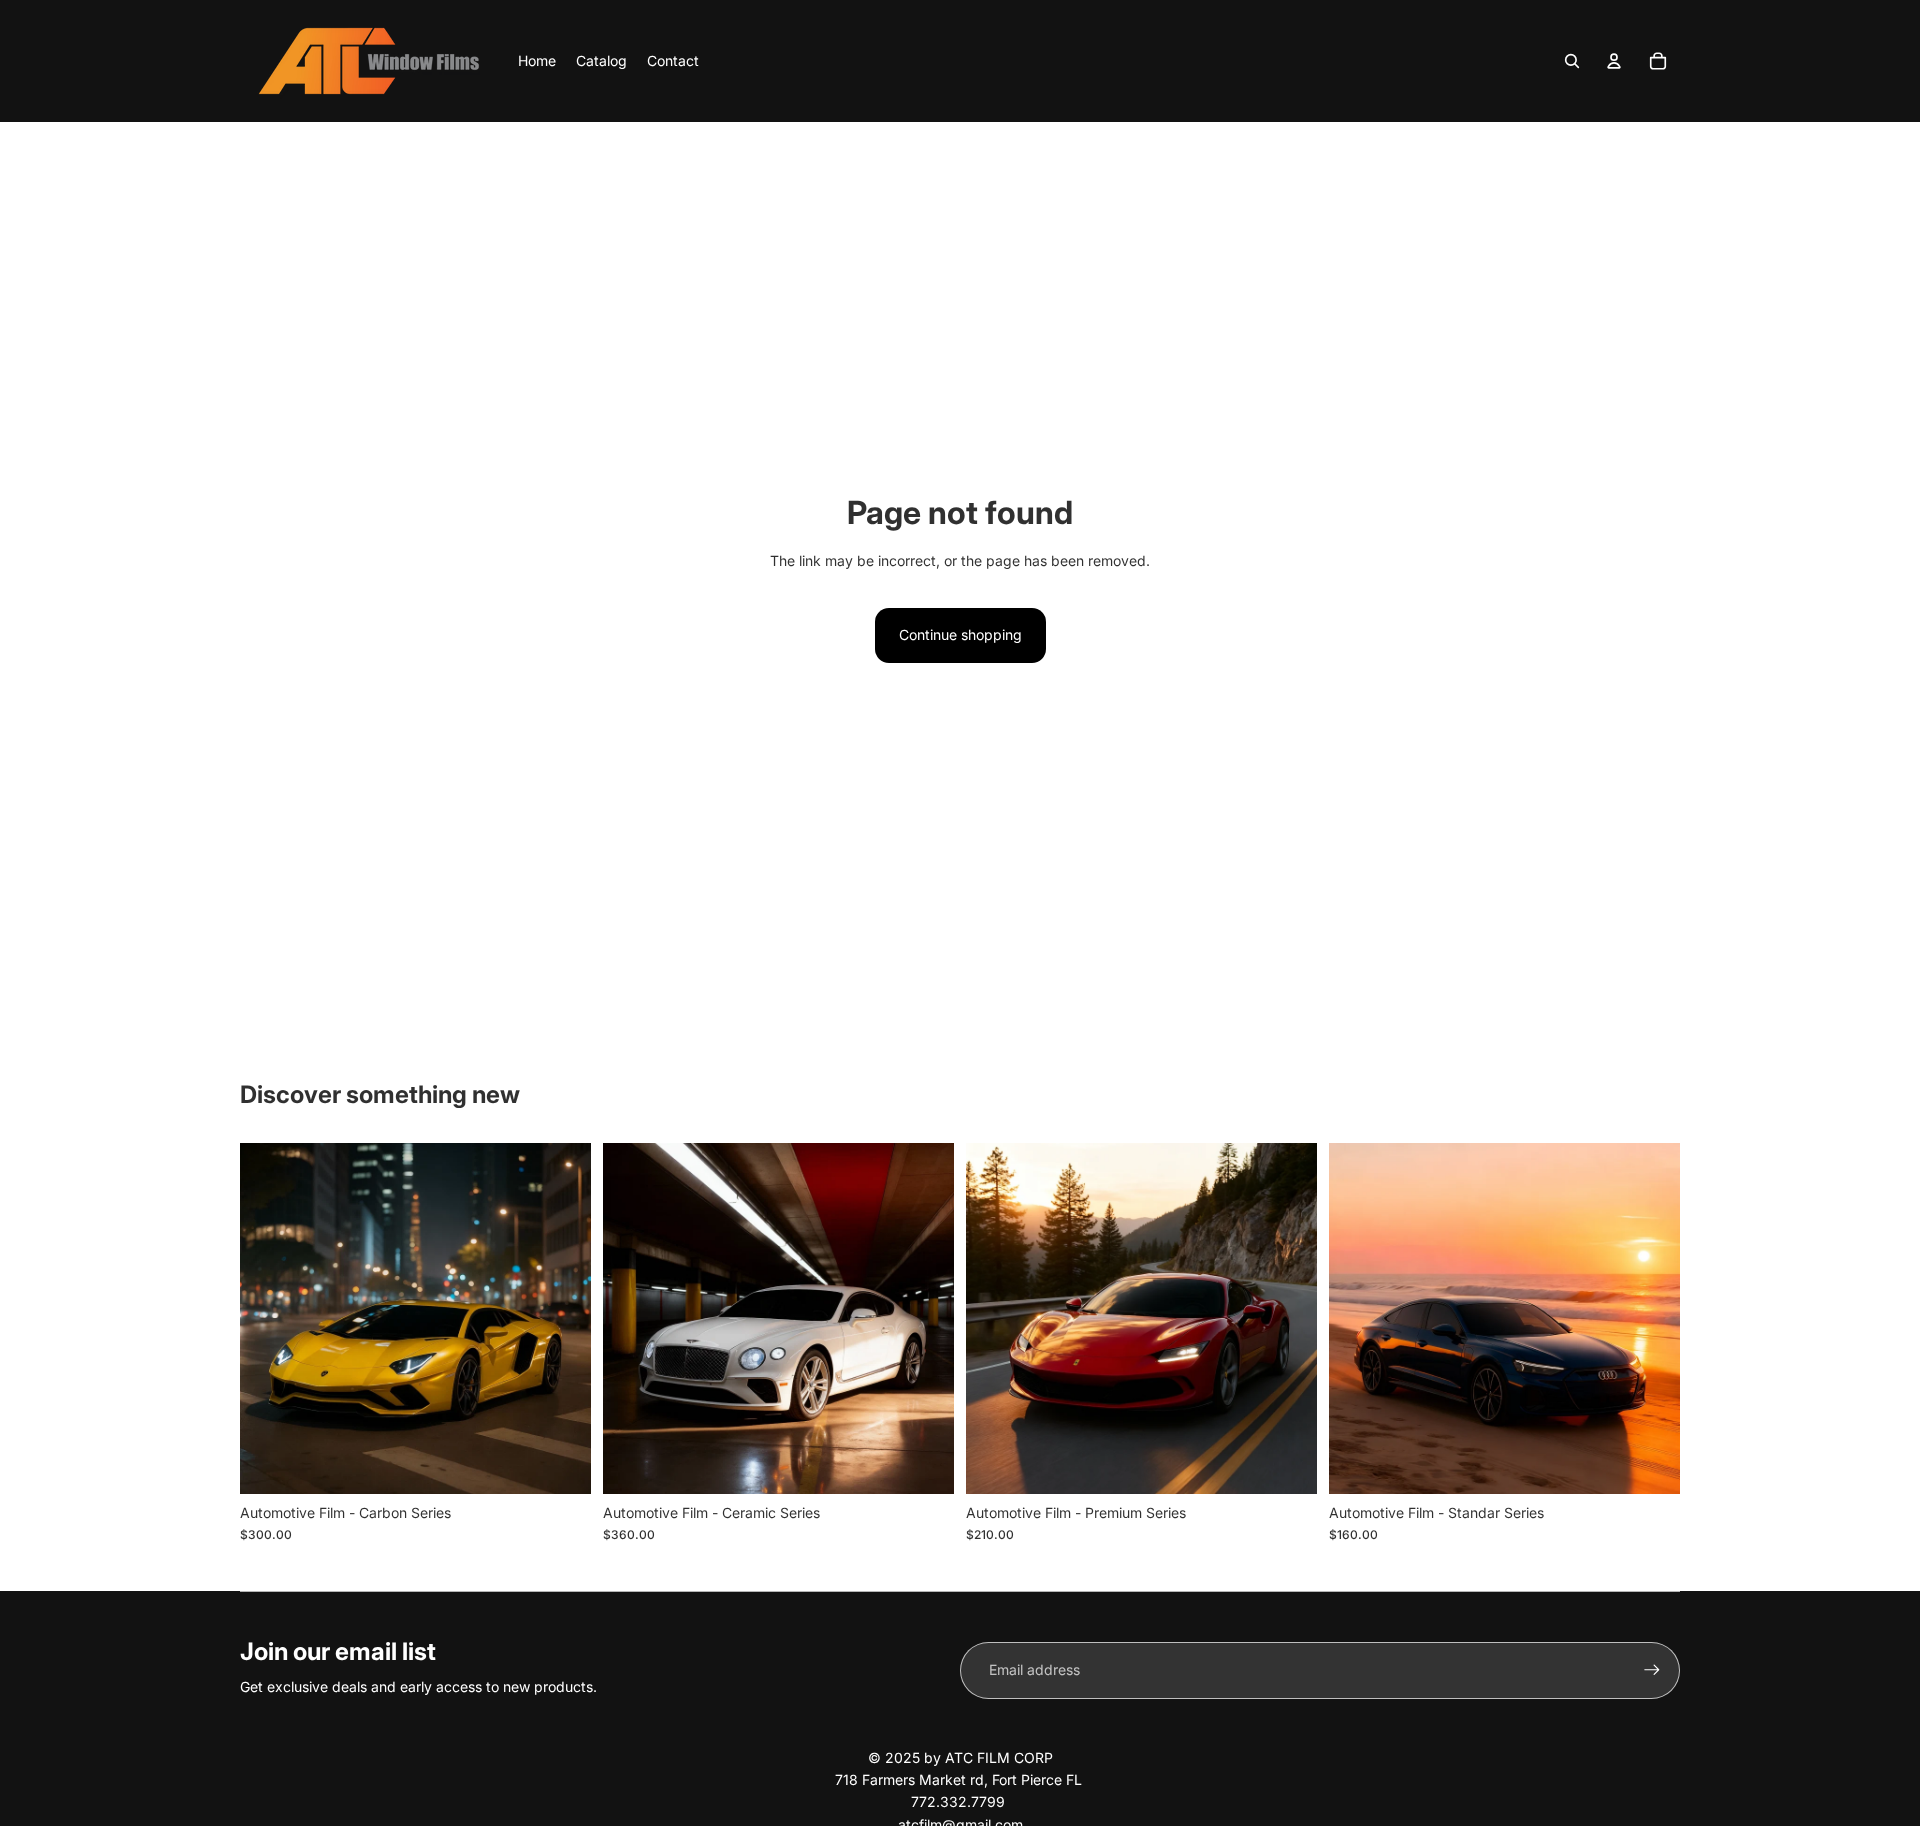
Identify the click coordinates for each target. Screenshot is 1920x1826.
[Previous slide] (270, 1319)
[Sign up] (1652, 1670)
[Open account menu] (1614, 61)
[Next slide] (561, 1319)
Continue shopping (960, 634)
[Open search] (1572, 61)
